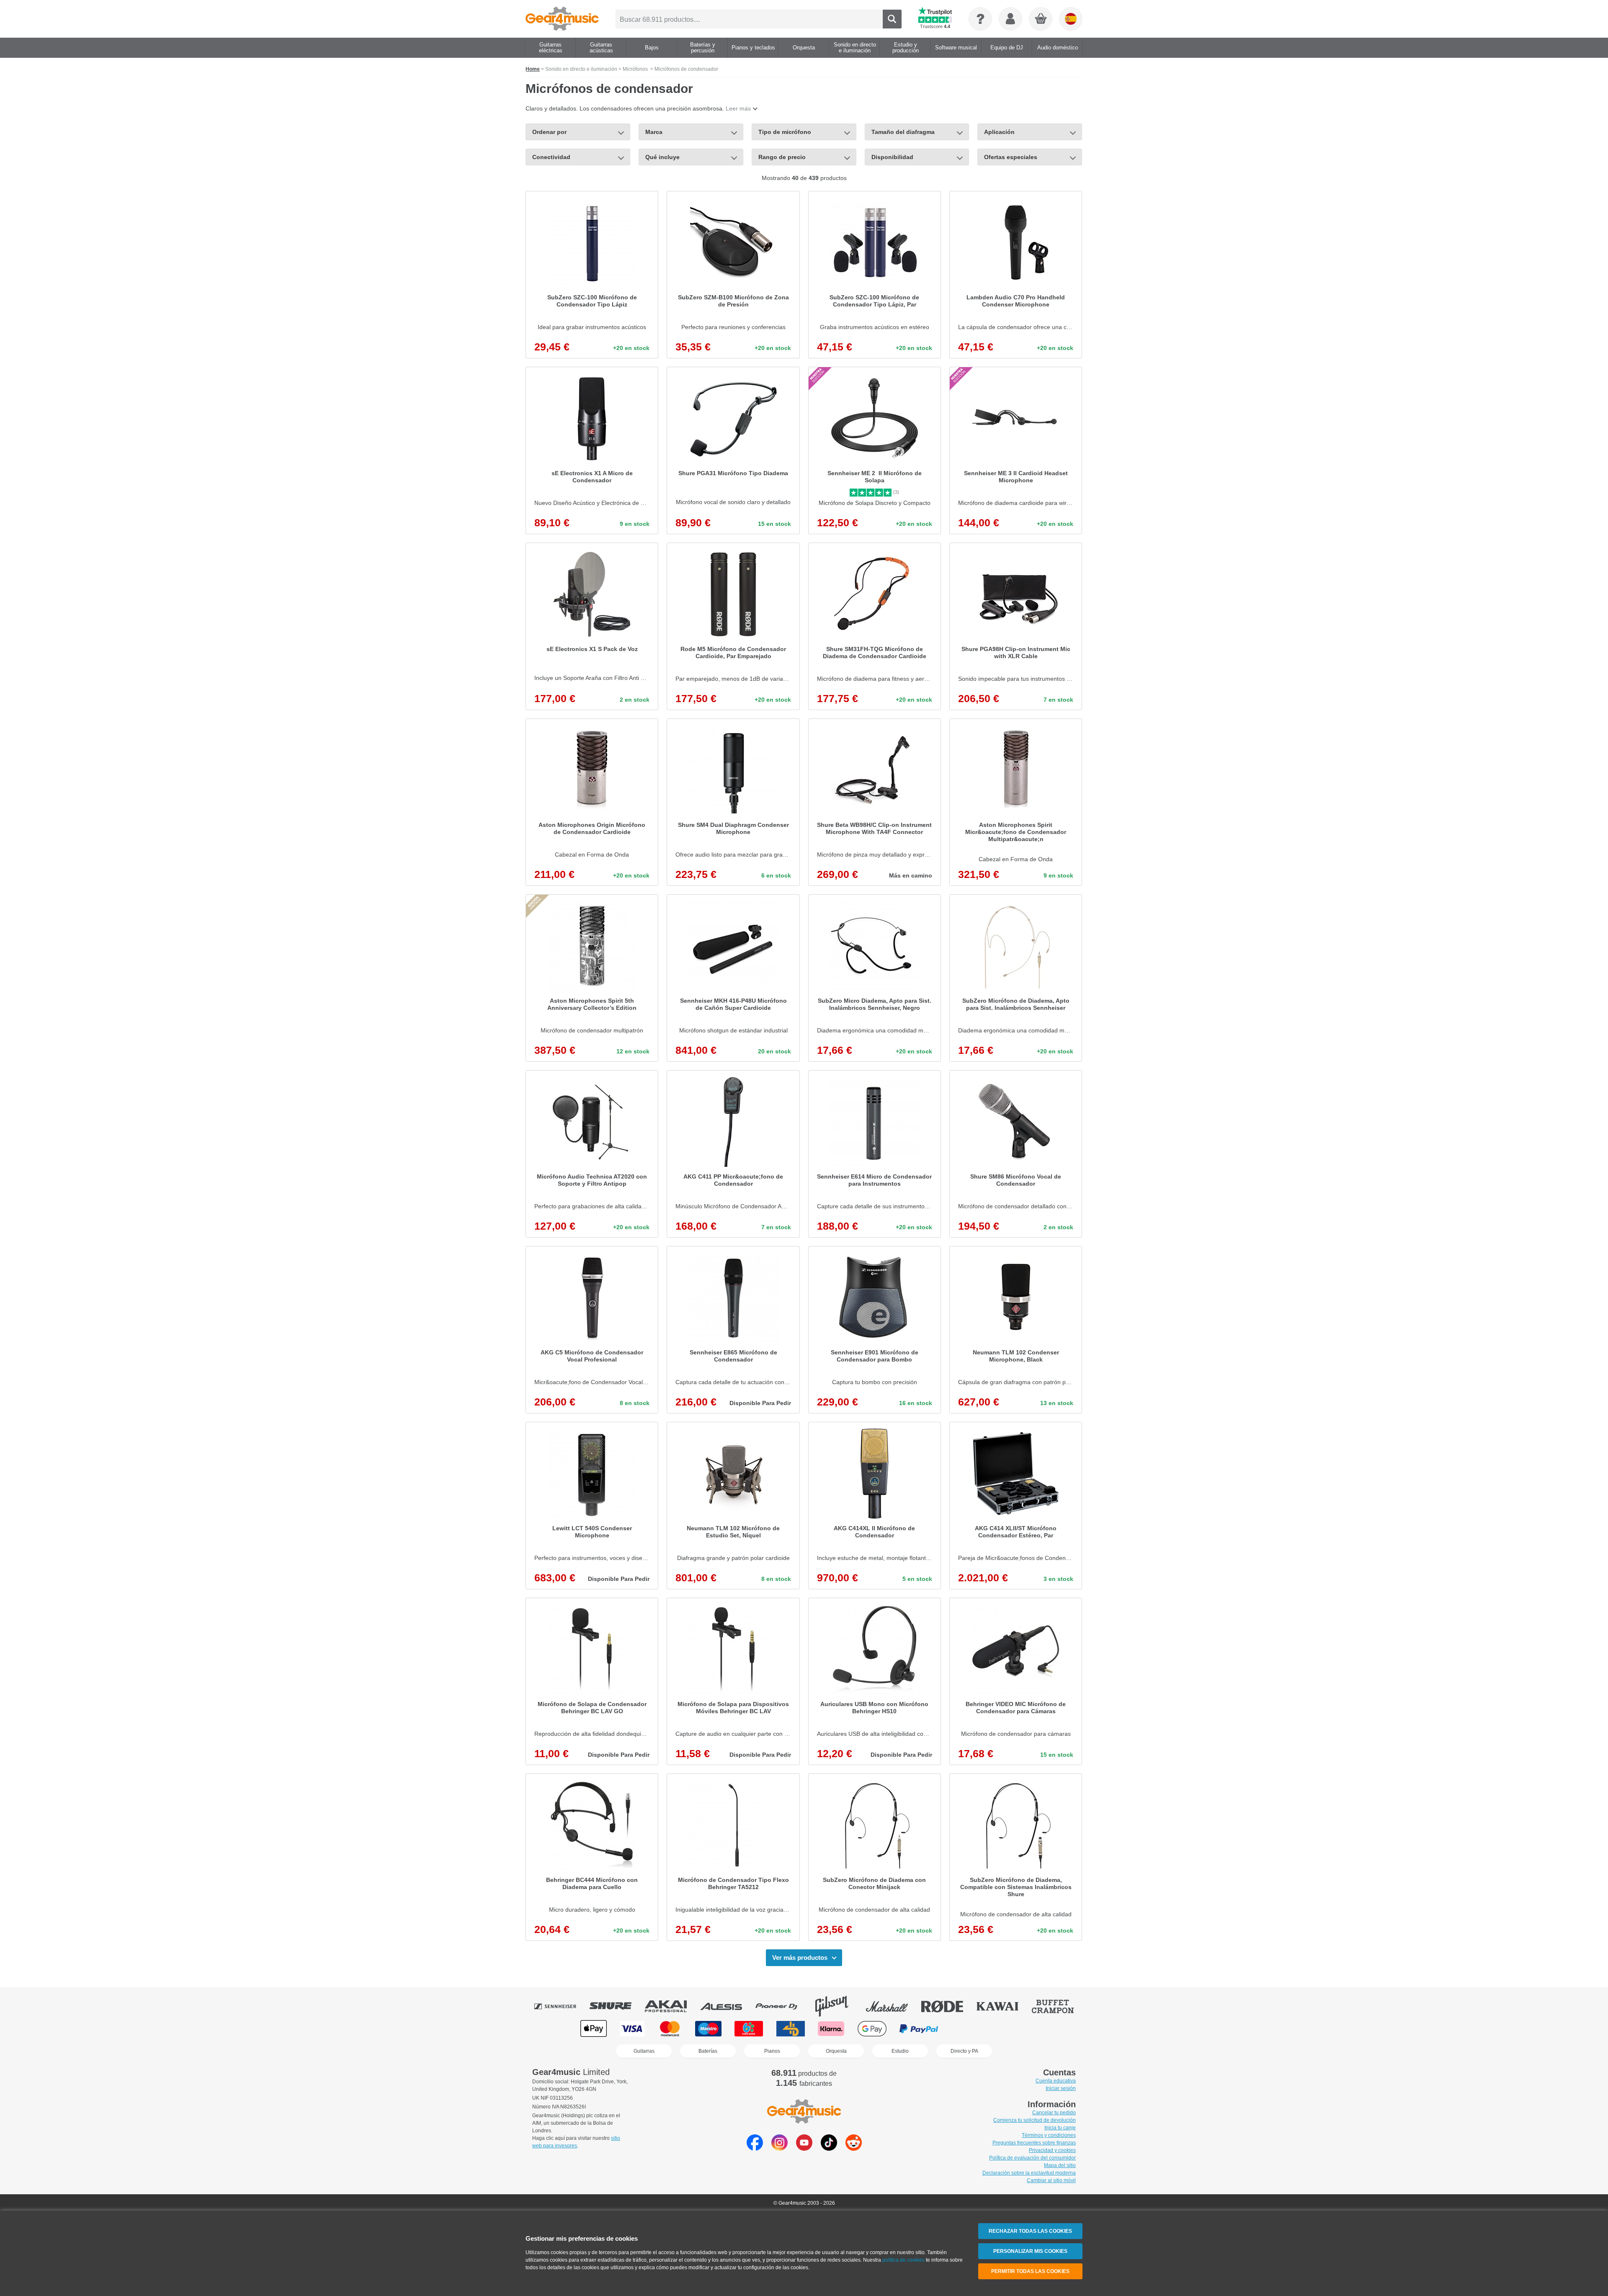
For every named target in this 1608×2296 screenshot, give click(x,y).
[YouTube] (804, 2148)
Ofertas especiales (1011, 157)
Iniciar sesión (1061, 2088)
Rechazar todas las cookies (1030, 2231)
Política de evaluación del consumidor (1032, 2158)
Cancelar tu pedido (1054, 2113)
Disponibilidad (892, 157)
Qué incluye (662, 157)
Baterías (708, 2051)
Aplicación (999, 132)
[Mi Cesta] (1041, 19)
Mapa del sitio (1060, 2165)
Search (892, 19)
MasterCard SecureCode (969, 2029)
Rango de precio (782, 157)
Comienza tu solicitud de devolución (1035, 2120)
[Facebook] (755, 2148)
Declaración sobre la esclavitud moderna (1029, 2173)
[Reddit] (854, 2148)
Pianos (772, 2051)
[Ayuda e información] (980, 19)
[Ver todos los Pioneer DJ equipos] (782, 2006)
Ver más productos (800, 1958)
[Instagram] (780, 2148)
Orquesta (836, 2051)
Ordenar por (549, 132)
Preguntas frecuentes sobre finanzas (1034, 2143)
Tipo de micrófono (785, 132)
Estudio (900, 2051)
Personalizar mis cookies (1030, 2251)
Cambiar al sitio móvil (1051, 2180)
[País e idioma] (1071, 19)
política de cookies (903, 2260)
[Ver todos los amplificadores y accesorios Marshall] (893, 2006)
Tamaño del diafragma (903, 132)
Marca (654, 132)
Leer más (738, 108)
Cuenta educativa (1056, 2081)
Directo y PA (964, 2051)
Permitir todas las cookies (1030, 2271)
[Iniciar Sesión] (1010, 19)
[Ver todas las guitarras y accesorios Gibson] (837, 2006)
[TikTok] (829, 2148)
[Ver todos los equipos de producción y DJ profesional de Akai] (672, 2006)
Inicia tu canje (1060, 2128)
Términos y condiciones (1049, 2135)
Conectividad (551, 157)
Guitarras (644, 2051)
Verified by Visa (1013, 2029)
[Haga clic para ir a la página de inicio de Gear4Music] (562, 19)
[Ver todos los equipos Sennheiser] (561, 2006)
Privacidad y (1052, 2150)
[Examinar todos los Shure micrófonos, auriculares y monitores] (616, 2006)
